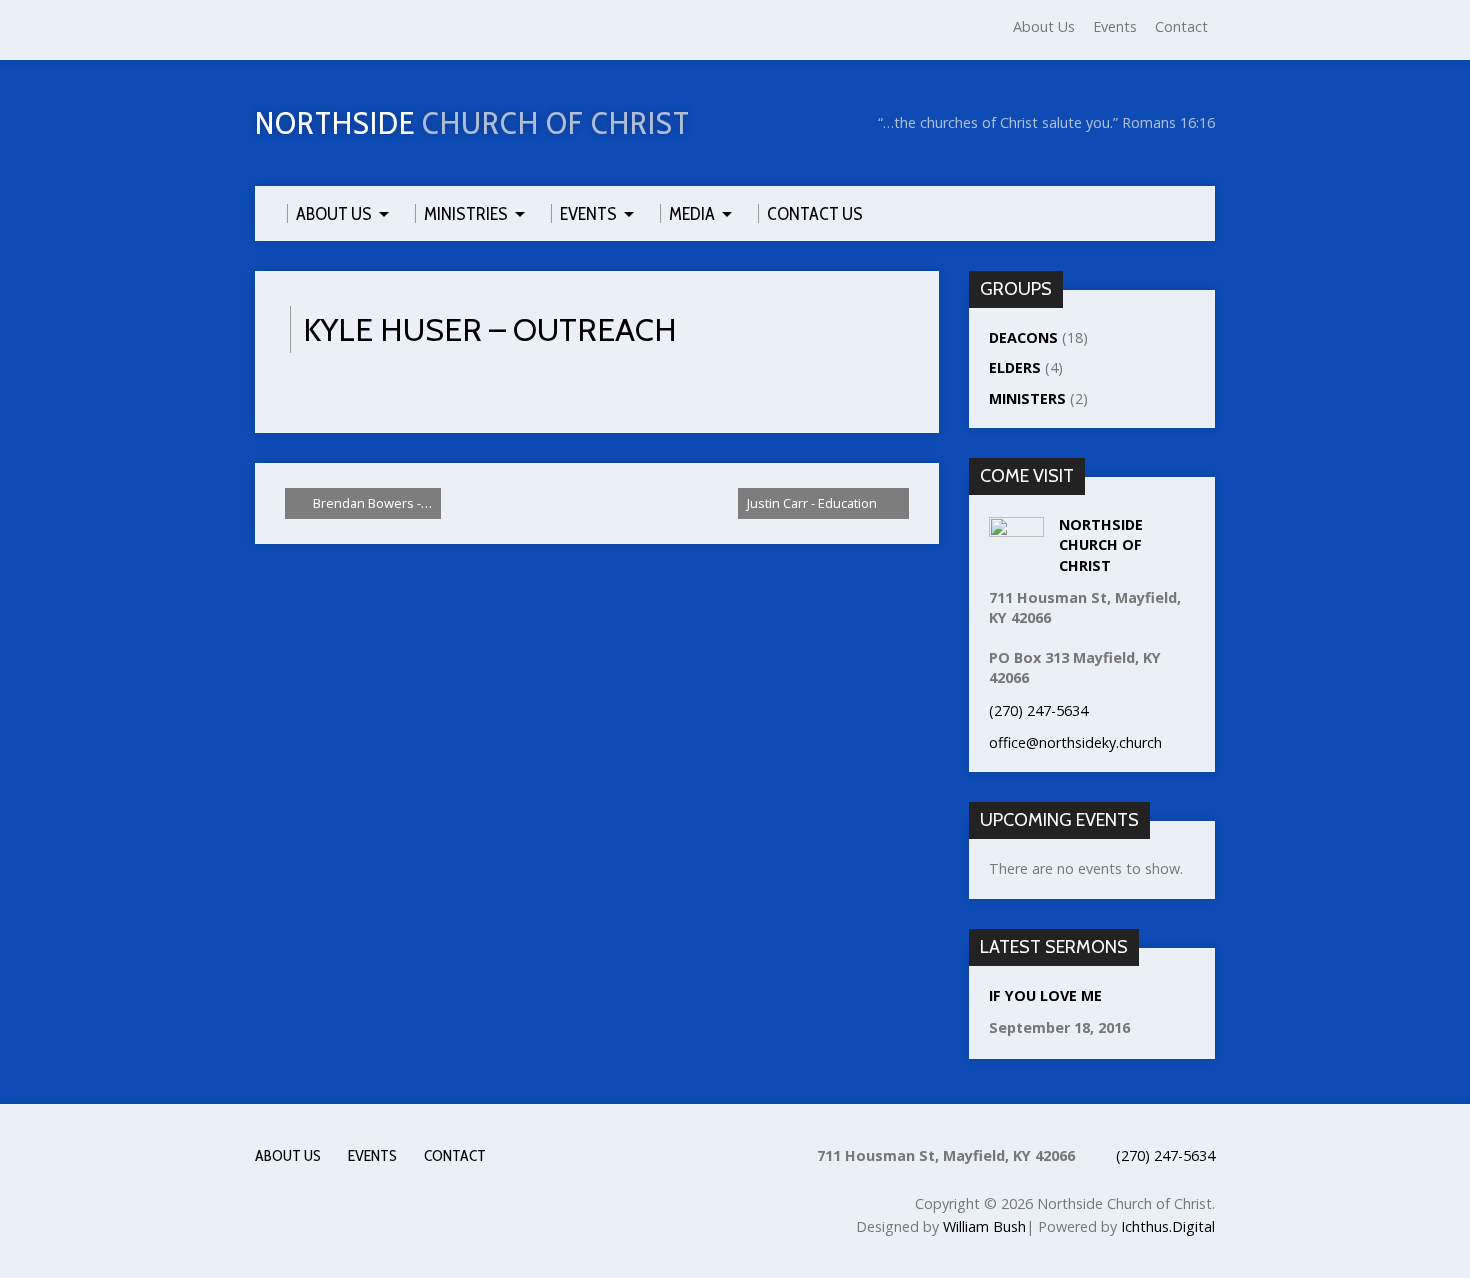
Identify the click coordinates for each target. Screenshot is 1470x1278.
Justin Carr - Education (813, 503)
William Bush (984, 1226)
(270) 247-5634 (1165, 1155)
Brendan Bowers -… (371, 503)
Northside (472, 122)
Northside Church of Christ (1101, 544)
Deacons (1023, 337)
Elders (1015, 367)
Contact (1181, 26)
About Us (1044, 26)
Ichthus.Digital (1168, 1226)
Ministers (1027, 398)
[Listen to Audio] (1156, 1030)
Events (1115, 26)
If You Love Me (1045, 995)
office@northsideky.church (1075, 742)
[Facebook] (264, 31)
